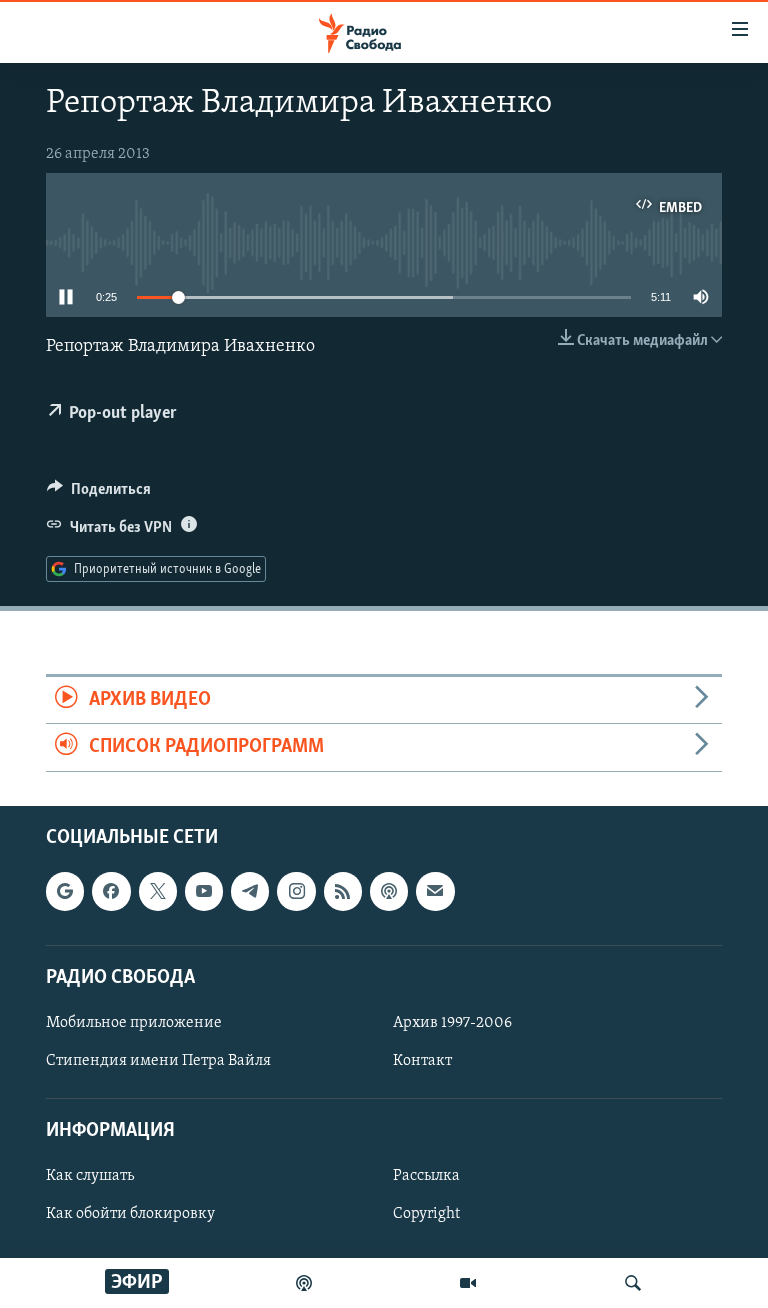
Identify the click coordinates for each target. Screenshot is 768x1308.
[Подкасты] (389, 891)
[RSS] (343, 891)
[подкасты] (304, 1283)
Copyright (426, 1214)
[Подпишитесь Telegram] (250, 891)
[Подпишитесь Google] (65, 891)
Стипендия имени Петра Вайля (158, 1061)
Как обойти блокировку (130, 1214)
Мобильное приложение (134, 1023)
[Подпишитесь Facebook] (111, 891)
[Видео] (468, 1283)
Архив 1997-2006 (452, 1023)
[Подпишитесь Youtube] (204, 891)
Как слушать (90, 1176)
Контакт (422, 1061)
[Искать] (633, 1283)
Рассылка (426, 1176)
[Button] (99, 494)
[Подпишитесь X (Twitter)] (158, 891)
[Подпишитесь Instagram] (296, 891)
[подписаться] (435, 891)
